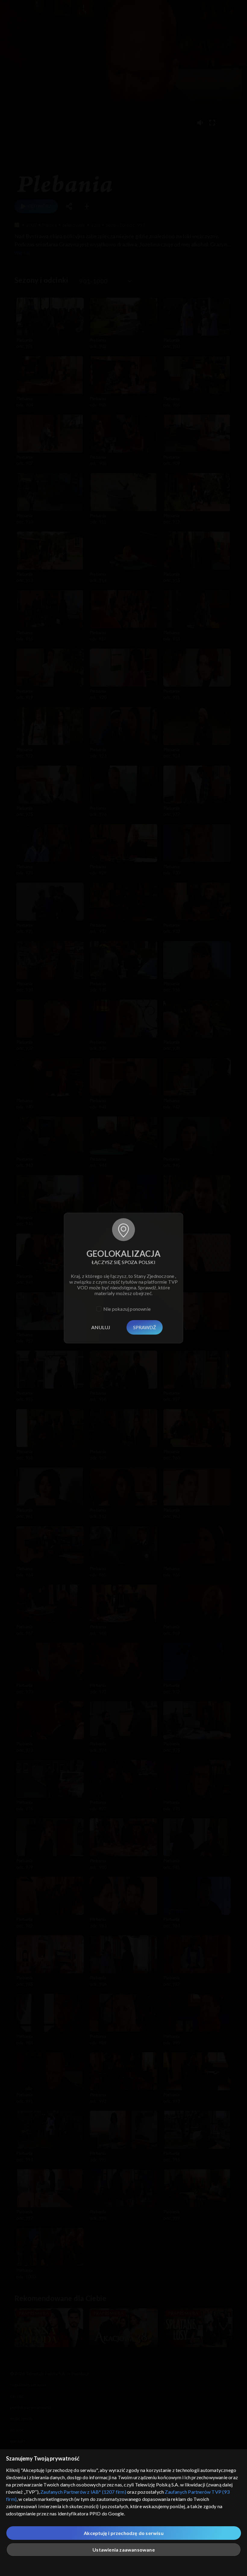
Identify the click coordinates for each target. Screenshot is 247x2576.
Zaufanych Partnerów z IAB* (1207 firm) (83, 2492)
